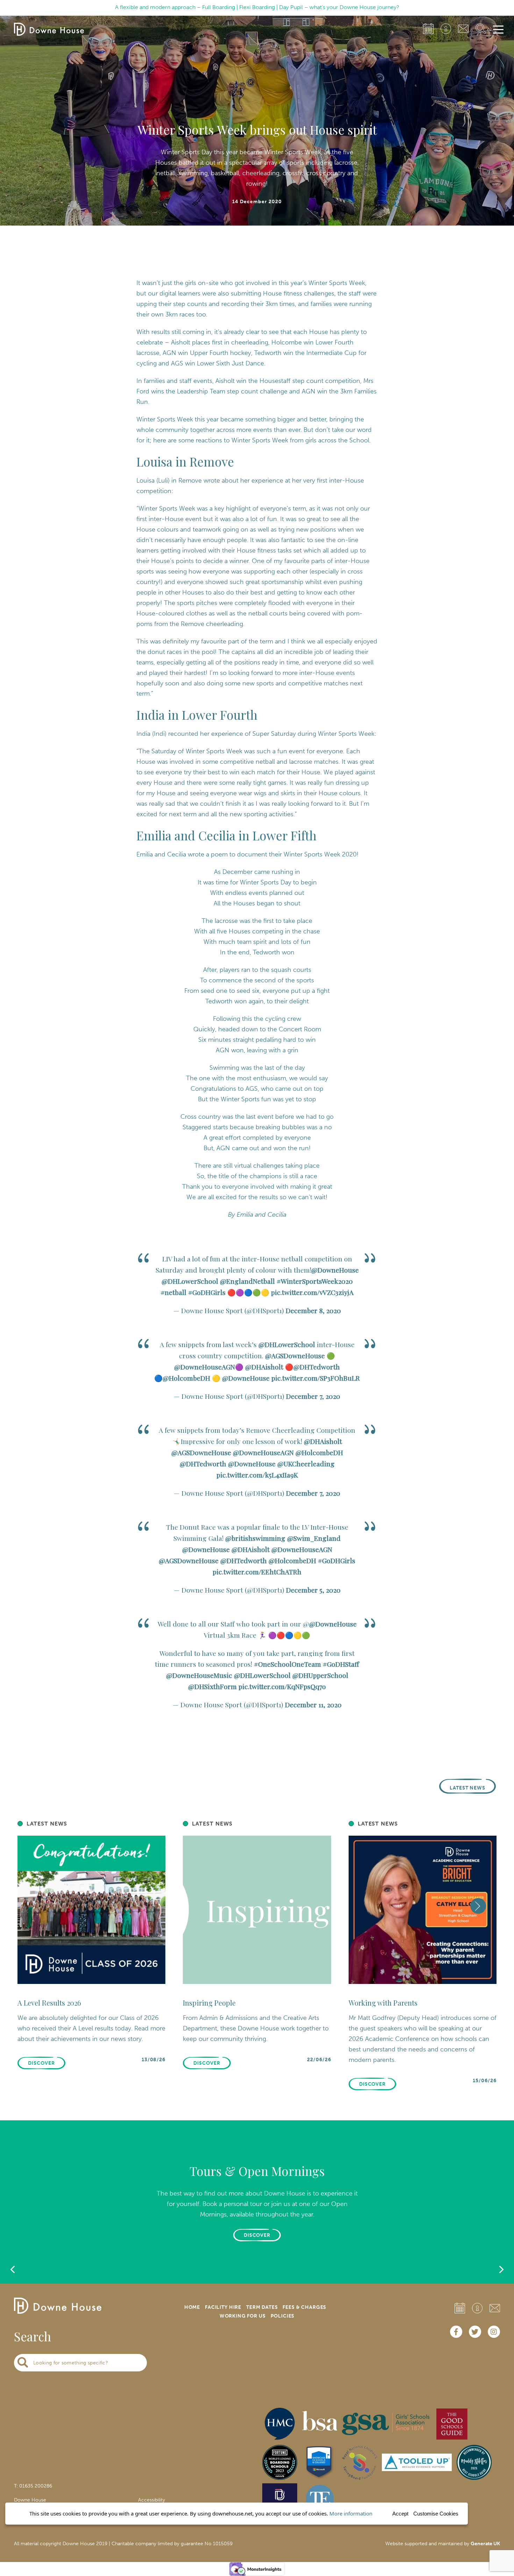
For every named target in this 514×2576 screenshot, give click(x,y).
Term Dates (262, 2307)
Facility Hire (223, 2307)
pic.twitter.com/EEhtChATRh (257, 1572)
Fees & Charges (304, 2307)
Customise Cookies (436, 2514)
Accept (400, 2514)
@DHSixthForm (212, 1686)
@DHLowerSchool (190, 1281)
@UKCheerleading (306, 1464)
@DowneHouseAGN (205, 1367)
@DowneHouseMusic (199, 1675)
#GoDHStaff (341, 1664)
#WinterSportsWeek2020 (315, 1281)
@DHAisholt (264, 1367)
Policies (283, 2316)
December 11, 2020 (313, 1705)
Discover (257, 2235)
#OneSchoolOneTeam (287, 1664)
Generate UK (485, 2544)
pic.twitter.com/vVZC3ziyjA (312, 1292)
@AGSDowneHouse (295, 1355)
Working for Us (243, 2316)
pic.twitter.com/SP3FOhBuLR (316, 1378)
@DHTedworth (317, 1367)
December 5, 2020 (313, 1590)
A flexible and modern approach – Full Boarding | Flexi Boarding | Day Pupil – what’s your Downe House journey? (257, 7)
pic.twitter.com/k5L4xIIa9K (257, 1475)
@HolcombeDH (186, 1378)
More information (351, 2513)
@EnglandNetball (247, 1281)
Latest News (468, 1788)
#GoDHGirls (207, 1292)
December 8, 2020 (313, 1310)
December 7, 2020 (313, 1396)
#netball (173, 1292)
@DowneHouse (335, 1270)
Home (192, 2307)
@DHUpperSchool (320, 1675)
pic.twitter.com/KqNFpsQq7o (282, 1686)
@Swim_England (314, 1538)
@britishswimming (255, 1538)
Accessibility (152, 2500)
